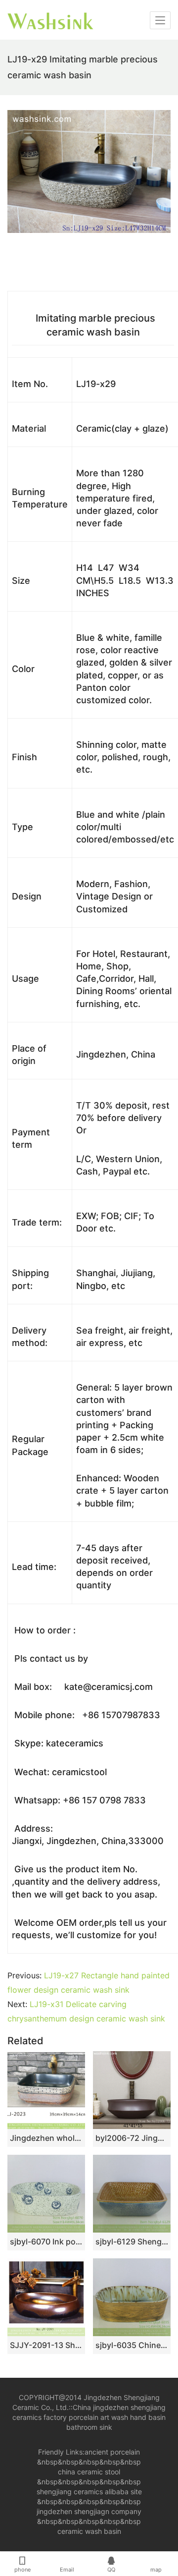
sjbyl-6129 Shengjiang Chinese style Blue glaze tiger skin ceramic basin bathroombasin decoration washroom (132, 2241)
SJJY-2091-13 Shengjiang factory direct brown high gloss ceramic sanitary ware (46, 2345)
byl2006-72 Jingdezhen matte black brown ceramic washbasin (132, 2138)
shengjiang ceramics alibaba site (89, 2492)
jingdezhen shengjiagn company (89, 2511)
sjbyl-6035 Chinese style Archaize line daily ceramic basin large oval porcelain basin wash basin (132, 2345)
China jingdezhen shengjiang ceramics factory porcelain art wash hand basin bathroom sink (89, 2417)
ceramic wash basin (89, 2531)
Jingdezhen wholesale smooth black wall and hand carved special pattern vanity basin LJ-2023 (46, 2138)
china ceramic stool (89, 2472)
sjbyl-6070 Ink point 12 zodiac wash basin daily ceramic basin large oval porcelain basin (46, 2241)
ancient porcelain (112, 2452)
